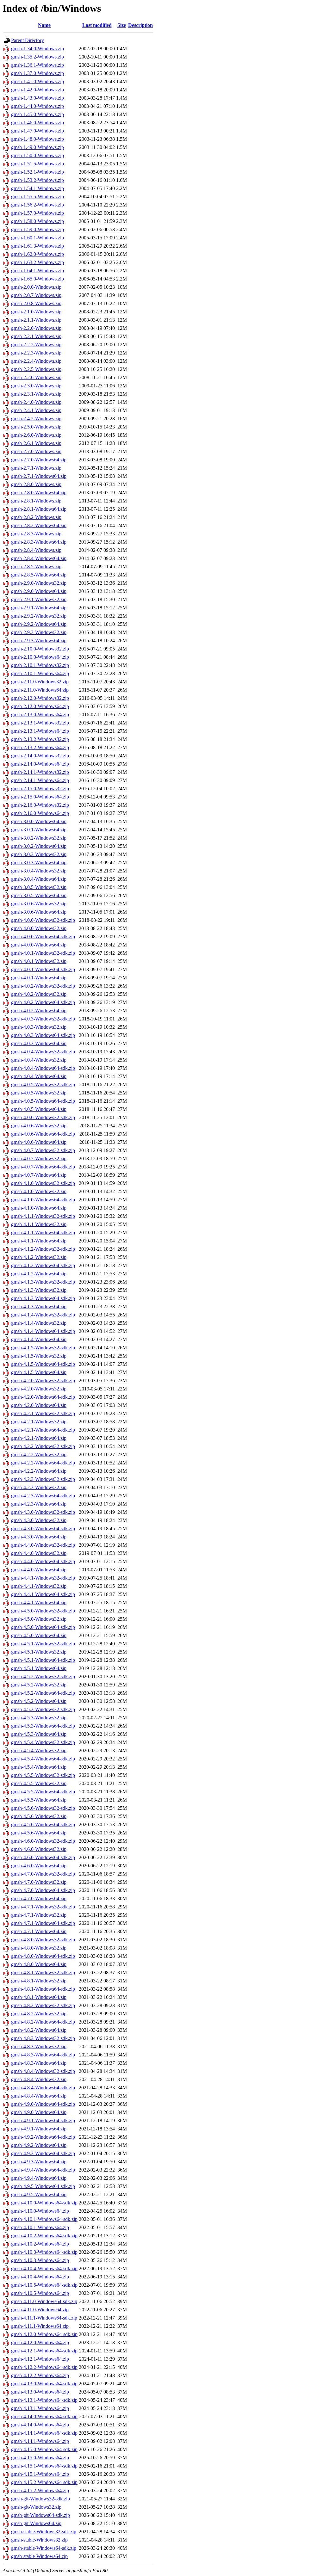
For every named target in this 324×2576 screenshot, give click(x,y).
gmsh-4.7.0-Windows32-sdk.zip (43, 1874)
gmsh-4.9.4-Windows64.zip (39, 2178)
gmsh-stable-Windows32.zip (39, 2540)
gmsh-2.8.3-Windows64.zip (39, 542)
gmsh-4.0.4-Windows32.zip (39, 1060)
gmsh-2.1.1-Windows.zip (36, 320)
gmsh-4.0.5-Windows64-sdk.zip (43, 1101)
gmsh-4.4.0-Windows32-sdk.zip (43, 1545)
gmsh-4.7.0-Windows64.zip (39, 1898)
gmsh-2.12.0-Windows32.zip (40, 698)
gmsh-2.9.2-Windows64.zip (39, 624)
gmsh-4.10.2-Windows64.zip (40, 2244)
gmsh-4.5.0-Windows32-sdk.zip (43, 1611)
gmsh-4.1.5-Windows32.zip (39, 1356)
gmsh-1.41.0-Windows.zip (37, 81)
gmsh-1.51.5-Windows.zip (37, 164)
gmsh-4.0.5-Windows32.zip (39, 1093)
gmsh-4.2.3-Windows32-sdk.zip (43, 1479)
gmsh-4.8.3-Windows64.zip (39, 2063)
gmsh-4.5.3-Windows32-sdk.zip (43, 1709)
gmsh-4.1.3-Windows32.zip (39, 1290)
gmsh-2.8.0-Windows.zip (36, 484)
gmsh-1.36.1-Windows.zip (37, 65)
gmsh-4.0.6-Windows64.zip (39, 1142)
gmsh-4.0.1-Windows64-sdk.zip (43, 969)
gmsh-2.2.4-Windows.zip (36, 361)
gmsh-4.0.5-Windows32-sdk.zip (43, 1085)
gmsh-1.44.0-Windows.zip (37, 106)
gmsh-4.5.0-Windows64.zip (39, 1635)
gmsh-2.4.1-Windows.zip (36, 410)
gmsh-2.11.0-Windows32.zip (40, 682)
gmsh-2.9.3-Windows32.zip (39, 632)
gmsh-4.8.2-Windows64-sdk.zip (43, 2022)
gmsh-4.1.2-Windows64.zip (39, 1274)
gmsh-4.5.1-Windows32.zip (39, 1652)
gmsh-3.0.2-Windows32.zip (39, 838)
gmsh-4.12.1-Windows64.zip (40, 2359)
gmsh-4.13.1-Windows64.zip (40, 2408)
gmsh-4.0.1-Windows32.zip (39, 961)
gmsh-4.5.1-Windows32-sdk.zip (43, 1644)
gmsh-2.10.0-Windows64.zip (40, 657)
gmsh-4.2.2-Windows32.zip (39, 1454)
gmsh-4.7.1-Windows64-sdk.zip (43, 1923)
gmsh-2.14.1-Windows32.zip (40, 772)
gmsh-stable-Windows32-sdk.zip (44, 2532)
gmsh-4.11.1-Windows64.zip (40, 2326)
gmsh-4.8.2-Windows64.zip (39, 2030)
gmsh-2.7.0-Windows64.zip (39, 460)
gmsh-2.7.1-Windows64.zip (39, 476)
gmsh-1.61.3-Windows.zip (37, 246)
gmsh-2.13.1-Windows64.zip (40, 731)
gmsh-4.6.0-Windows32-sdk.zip (43, 1841)
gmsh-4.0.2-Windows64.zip (39, 1011)
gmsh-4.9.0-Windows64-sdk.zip (43, 2104)
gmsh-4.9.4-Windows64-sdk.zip (43, 2170)
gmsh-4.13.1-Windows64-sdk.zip (44, 2400)
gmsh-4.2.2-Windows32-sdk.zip (43, 1446)
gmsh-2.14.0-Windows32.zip (40, 756)
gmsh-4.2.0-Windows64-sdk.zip (43, 1397)
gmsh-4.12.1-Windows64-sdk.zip (44, 2351)
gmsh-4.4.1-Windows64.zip (39, 1602)
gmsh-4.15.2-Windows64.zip (40, 2490)
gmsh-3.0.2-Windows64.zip (39, 846)
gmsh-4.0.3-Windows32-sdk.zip (43, 1019)
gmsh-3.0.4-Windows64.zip (39, 879)
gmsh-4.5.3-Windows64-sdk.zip (43, 1726)
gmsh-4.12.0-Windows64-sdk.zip (44, 2334)
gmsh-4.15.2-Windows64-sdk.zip (44, 2482)
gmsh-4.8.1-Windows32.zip (39, 1981)
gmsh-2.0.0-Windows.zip (36, 287)
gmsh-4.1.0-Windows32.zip (39, 1191)
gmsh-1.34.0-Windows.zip (37, 49)
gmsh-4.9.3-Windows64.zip (39, 2162)
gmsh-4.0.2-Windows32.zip (39, 994)
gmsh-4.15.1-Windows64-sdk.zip (44, 2466)
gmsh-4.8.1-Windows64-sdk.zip (43, 1989)
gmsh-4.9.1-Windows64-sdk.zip (43, 2120)
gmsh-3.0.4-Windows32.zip (39, 871)
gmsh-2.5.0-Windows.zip (36, 427)
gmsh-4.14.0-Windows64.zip (40, 2425)
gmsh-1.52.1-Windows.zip (37, 172)
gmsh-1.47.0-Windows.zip (37, 131)
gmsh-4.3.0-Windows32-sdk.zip (43, 1512)
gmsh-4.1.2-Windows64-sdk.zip (43, 1265)
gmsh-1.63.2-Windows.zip (37, 262)
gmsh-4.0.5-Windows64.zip (39, 1109)
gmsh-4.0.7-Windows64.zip (39, 1175)
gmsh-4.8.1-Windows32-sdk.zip (43, 1972)
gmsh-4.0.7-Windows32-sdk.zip (43, 1150)
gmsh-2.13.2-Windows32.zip (40, 739)
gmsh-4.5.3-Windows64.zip (39, 1734)
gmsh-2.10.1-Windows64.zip (40, 673)
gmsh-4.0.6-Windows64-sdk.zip (43, 1134)
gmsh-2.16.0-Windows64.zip (40, 813)
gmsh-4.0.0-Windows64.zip (39, 945)
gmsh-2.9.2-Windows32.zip (39, 616)
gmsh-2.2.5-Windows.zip (36, 369)
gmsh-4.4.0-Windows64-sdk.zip (43, 1561)
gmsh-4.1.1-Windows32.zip (39, 1224)
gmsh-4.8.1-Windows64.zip (39, 1997)
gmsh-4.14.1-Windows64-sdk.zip (44, 2433)
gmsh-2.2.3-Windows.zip (36, 353)
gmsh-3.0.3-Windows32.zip (39, 854)
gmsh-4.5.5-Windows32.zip (39, 1783)
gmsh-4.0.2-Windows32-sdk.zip (43, 986)
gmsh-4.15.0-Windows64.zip (40, 2458)
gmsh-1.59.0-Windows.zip (37, 229)
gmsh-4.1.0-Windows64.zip (39, 1208)
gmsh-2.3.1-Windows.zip (36, 394)
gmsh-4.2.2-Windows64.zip (39, 1471)
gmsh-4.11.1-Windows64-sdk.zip (44, 2318)
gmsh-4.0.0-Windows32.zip (39, 928)
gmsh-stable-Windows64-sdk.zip (44, 2548)
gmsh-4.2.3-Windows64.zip (39, 1504)
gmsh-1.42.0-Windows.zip (37, 90)
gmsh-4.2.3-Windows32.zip (39, 1487)
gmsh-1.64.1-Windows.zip (37, 271)
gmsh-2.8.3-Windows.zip (36, 534)
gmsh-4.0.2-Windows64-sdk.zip (43, 1002)
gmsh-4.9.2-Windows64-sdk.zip (43, 2137)
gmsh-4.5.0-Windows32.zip (39, 1619)
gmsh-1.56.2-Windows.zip (37, 205)
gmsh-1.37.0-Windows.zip (37, 73)
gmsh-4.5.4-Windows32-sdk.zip (43, 1742)
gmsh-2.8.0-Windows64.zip (39, 493)
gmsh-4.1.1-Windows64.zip (39, 1241)
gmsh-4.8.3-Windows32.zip (39, 2046)
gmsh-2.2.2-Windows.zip (36, 345)
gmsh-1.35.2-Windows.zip (37, 57)
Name (44, 25)
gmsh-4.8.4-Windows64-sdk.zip (43, 2088)
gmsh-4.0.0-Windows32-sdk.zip (43, 920)
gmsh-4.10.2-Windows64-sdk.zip (44, 2236)
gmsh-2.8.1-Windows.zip (36, 501)
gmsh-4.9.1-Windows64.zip (39, 2129)
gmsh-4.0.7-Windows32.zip (39, 1159)
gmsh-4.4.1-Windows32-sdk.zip (43, 1578)
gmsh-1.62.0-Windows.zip (37, 254)
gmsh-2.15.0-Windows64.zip (40, 797)
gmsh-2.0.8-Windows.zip (36, 303)
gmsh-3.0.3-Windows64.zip (39, 863)
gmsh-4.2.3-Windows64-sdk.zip (43, 1496)
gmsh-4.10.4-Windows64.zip (40, 2277)
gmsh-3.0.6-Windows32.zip (39, 904)
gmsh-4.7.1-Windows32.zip (39, 1915)
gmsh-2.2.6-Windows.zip (36, 377)
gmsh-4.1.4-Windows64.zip (39, 1339)
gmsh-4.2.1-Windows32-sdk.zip (43, 1413)
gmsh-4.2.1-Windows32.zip (39, 1422)
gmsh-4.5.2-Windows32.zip (39, 1685)
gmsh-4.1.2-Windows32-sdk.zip (43, 1249)
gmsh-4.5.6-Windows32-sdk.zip (43, 1808)
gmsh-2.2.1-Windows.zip (36, 336)
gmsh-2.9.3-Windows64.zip (39, 641)
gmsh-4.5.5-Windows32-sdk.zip (43, 1775)
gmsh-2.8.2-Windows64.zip (39, 525)
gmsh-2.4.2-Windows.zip (36, 419)
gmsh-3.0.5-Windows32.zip (39, 887)
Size (122, 25)
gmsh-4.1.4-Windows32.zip (39, 1323)
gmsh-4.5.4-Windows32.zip (39, 1750)
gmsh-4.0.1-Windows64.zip (39, 978)
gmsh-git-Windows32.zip (36, 2507)
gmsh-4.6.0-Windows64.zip (39, 1866)
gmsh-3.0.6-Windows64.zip (39, 912)
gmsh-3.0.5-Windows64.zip (39, 895)
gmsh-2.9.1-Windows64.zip (39, 608)
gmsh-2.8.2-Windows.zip (36, 517)
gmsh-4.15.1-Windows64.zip (40, 2474)
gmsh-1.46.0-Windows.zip (37, 123)
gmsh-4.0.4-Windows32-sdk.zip (43, 1052)
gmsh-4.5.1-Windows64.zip (39, 1668)
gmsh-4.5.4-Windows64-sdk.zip (43, 1759)
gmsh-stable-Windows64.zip (39, 2556)
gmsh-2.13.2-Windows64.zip (40, 747)
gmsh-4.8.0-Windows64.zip (39, 1964)
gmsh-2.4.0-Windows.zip (36, 402)
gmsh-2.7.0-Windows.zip (36, 451)
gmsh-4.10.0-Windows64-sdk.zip (44, 2203)
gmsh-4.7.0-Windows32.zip (39, 1882)
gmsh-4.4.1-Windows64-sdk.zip (43, 1594)
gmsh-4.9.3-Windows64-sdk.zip (43, 2153)
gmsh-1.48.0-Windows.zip (37, 139)
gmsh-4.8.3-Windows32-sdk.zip (43, 2038)
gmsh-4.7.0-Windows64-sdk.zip (43, 1890)
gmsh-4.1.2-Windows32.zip (39, 1257)
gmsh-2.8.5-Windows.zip (36, 567)
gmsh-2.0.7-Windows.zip (36, 295)
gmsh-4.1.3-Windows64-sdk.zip (43, 1298)
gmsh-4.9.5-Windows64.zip (39, 2194)
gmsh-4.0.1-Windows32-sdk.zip (43, 953)
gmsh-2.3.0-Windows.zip (36, 386)
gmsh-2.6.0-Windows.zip (36, 435)
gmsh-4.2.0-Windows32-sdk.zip (43, 1380)
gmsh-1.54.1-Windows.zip (37, 188)
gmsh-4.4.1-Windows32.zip (39, 1586)
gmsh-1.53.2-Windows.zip (37, 180)
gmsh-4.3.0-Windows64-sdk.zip (43, 1528)
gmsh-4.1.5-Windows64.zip (39, 1372)
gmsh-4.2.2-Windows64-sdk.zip (43, 1463)
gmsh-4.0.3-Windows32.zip (39, 1027)
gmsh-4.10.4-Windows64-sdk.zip (44, 2268)
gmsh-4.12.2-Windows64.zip (40, 2375)
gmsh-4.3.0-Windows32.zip (39, 1520)
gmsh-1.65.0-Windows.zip (37, 279)
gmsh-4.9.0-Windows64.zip (39, 2112)
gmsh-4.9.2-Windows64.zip (39, 2145)
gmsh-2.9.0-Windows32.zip (39, 583)
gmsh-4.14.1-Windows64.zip (40, 2441)
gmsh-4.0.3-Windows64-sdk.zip (43, 1035)
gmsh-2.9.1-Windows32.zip (39, 599)
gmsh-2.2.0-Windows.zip (36, 328)
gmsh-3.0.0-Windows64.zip (39, 821)
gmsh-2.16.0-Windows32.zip (40, 805)
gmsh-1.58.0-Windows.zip (37, 221)
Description (140, 25)
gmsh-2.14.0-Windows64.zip (40, 764)
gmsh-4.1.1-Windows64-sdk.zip (43, 1233)
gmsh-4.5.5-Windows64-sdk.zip (43, 1792)
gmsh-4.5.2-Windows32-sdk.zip (43, 1676)
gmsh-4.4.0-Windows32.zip (39, 1553)
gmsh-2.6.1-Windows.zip (36, 443)
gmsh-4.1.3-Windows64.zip (39, 1306)
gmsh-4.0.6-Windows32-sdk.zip (43, 1117)
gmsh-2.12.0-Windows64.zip (40, 706)
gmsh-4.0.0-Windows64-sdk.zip (43, 937)
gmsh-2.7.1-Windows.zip (36, 468)
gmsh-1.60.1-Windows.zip (37, 238)
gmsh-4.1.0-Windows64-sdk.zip (43, 1200)
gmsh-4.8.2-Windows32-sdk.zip (43, 2005)
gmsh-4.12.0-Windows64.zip (40, 2342)
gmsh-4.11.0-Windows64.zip (40, 2310)
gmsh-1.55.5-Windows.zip (37, 197)
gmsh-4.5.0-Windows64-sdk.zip (43, 1627)
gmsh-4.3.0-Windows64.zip (39, 1537)
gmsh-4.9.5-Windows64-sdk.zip (43, 2186)
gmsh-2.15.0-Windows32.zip (40, 789)
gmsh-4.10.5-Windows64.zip (40, 2293)
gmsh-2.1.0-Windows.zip (36, 312)
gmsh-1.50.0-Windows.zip (37, 155)
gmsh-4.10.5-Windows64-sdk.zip (44, 2285)
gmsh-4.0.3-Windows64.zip (39, 1043)
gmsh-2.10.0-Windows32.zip (40, 649)
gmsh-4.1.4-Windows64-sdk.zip (43, 1331)
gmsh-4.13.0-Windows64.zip (40, 2392)
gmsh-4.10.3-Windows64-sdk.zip (44, 2252)
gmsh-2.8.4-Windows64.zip (39, 558)
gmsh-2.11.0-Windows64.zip (40, 690)
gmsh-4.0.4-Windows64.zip (39, 1076)
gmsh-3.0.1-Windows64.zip (39, 830)
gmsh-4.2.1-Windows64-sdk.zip (43, 1430)
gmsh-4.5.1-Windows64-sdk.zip (43, 1660)
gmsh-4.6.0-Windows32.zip (39, 1849)
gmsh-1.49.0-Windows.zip (37, 147)
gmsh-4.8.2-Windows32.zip (39, 2014)
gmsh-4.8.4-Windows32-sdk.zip (43, 2071)
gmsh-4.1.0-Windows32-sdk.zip (43, 1183)
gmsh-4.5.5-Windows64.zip (39, 1800)
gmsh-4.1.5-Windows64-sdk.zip (43, 1364)
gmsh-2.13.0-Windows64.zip (40, 715)
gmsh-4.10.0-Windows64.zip (40, 2211)
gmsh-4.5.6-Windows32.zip (39, 1816)
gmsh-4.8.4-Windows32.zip (39, 2079)
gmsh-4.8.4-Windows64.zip (39, 2096)
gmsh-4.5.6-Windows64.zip (39, 1833)
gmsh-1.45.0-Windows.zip (37, 114)
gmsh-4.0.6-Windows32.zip (39, 1126)
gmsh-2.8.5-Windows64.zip (39, 575)
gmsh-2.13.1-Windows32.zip (40, 723)
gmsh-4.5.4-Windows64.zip (39, 1767)
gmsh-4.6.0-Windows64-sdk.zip (43, 1857)
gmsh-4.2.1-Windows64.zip (39, 1438)
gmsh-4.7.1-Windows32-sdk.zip (43, 1907)
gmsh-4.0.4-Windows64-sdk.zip (43, 1068)
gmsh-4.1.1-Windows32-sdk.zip (43, 1216)
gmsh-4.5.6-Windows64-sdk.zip (43, 1824)
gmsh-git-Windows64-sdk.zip (40, 2515)
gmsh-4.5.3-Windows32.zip (39, 1718)
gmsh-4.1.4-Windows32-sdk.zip (43, 1315)
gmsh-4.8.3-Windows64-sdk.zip (43, 2055)
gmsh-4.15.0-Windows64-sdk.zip (44, 2449)
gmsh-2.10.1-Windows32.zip (40, 665)
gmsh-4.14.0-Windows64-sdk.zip (44, 2416)
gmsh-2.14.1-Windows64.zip (40, 780)
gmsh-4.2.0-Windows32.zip (39, 1389)
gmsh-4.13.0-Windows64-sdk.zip (44, 2384)
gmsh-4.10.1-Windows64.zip (40, 2227)
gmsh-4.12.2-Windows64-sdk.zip (44, 2367)
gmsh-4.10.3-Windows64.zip (40, 2260)
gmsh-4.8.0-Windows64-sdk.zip (43, 1956)
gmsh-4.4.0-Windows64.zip (39, 1570)
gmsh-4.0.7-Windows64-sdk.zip (43, 1167)
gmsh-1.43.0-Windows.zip (37, 98)
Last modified (97, 25)
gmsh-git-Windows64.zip (36, 2523)
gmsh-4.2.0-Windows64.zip (39, 1405)
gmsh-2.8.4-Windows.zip (36, 550)
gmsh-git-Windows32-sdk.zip (40, 2499)
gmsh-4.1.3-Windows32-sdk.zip (43, 1282)
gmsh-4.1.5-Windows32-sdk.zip (43, 1348)
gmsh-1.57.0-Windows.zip (37, 213)
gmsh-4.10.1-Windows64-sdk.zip (44, 2219)
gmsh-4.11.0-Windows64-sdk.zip (44, 2301)
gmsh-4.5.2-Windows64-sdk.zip (43, 1693)
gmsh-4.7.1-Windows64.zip (39, 1931)
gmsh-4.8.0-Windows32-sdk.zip (43, 1940)
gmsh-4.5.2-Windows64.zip (39, 1701)
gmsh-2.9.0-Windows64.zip (39, 591)
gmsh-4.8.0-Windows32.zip (39, 1948)
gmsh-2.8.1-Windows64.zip (39, 509)
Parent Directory (28, 40)
